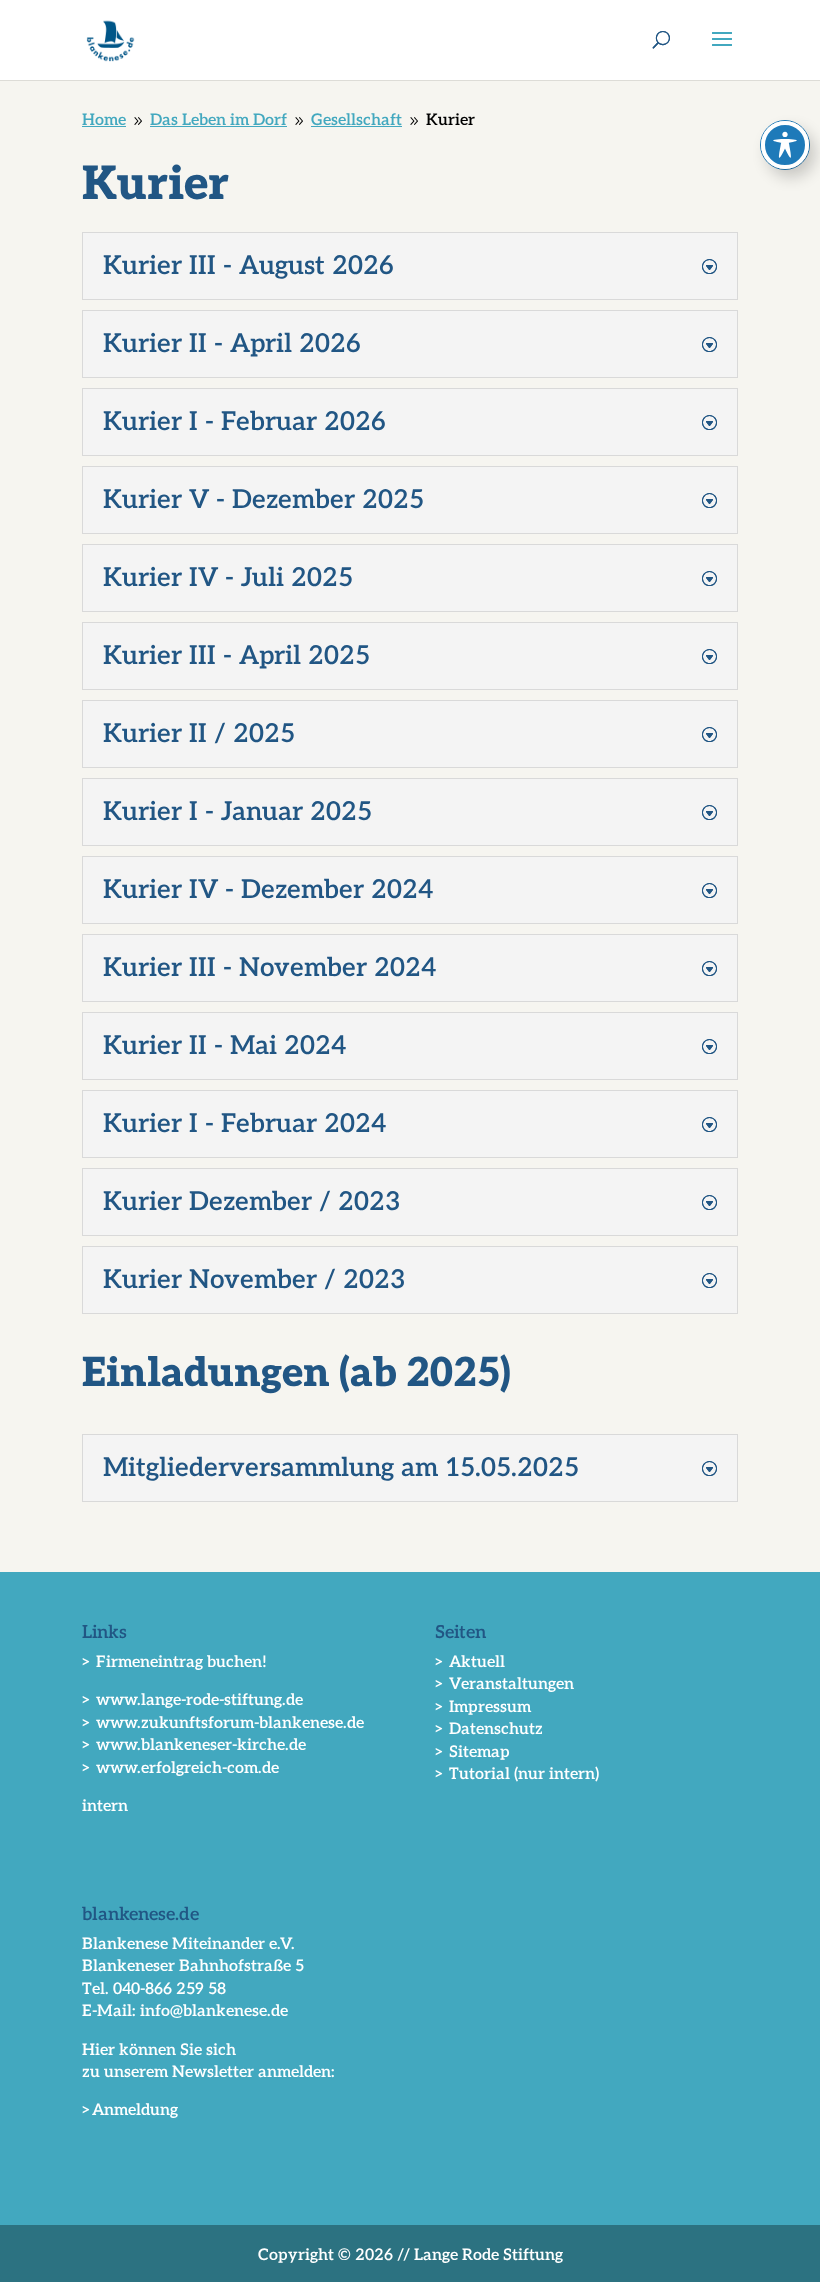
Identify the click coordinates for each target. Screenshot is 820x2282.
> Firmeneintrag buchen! (174, 1662)
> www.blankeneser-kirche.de (194, 1745)
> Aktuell (470, 1662)
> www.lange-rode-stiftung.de (192, 1700)
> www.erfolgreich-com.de (180, 1768)
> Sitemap (472, 1752)
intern (105, 1806)
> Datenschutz (489, 1729)
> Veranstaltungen (504, 1684)
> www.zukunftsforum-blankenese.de (223, 1723)
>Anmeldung (130, 2110)
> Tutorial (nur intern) (517, 1774)
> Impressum (483, 1707)
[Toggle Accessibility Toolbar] (785, 145)
